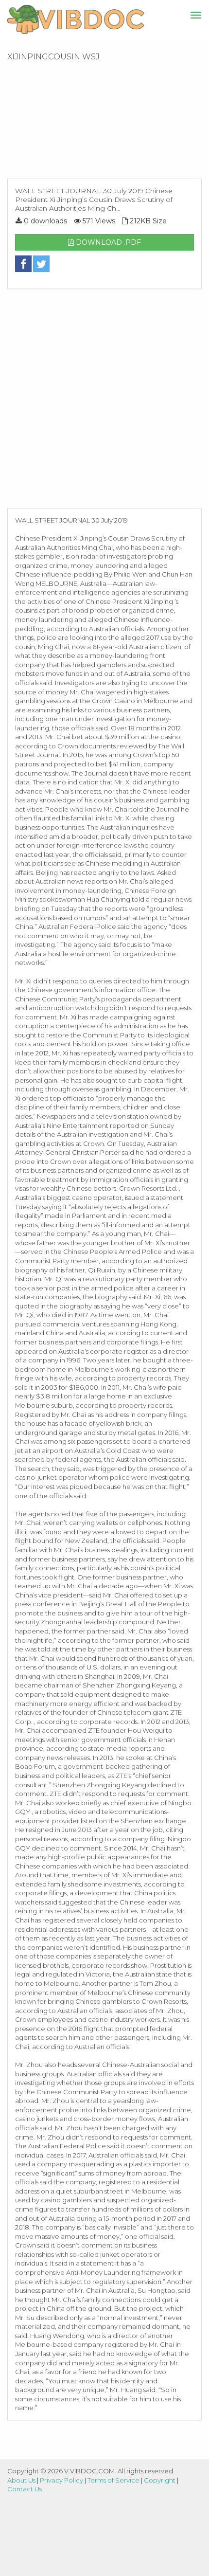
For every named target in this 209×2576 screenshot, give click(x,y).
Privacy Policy (61, 2480)
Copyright (160, 2480)
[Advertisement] (104, 123)
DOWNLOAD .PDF (107, 242)
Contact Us (25, 2489)
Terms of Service (113, 2480)
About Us (21, 2480)
